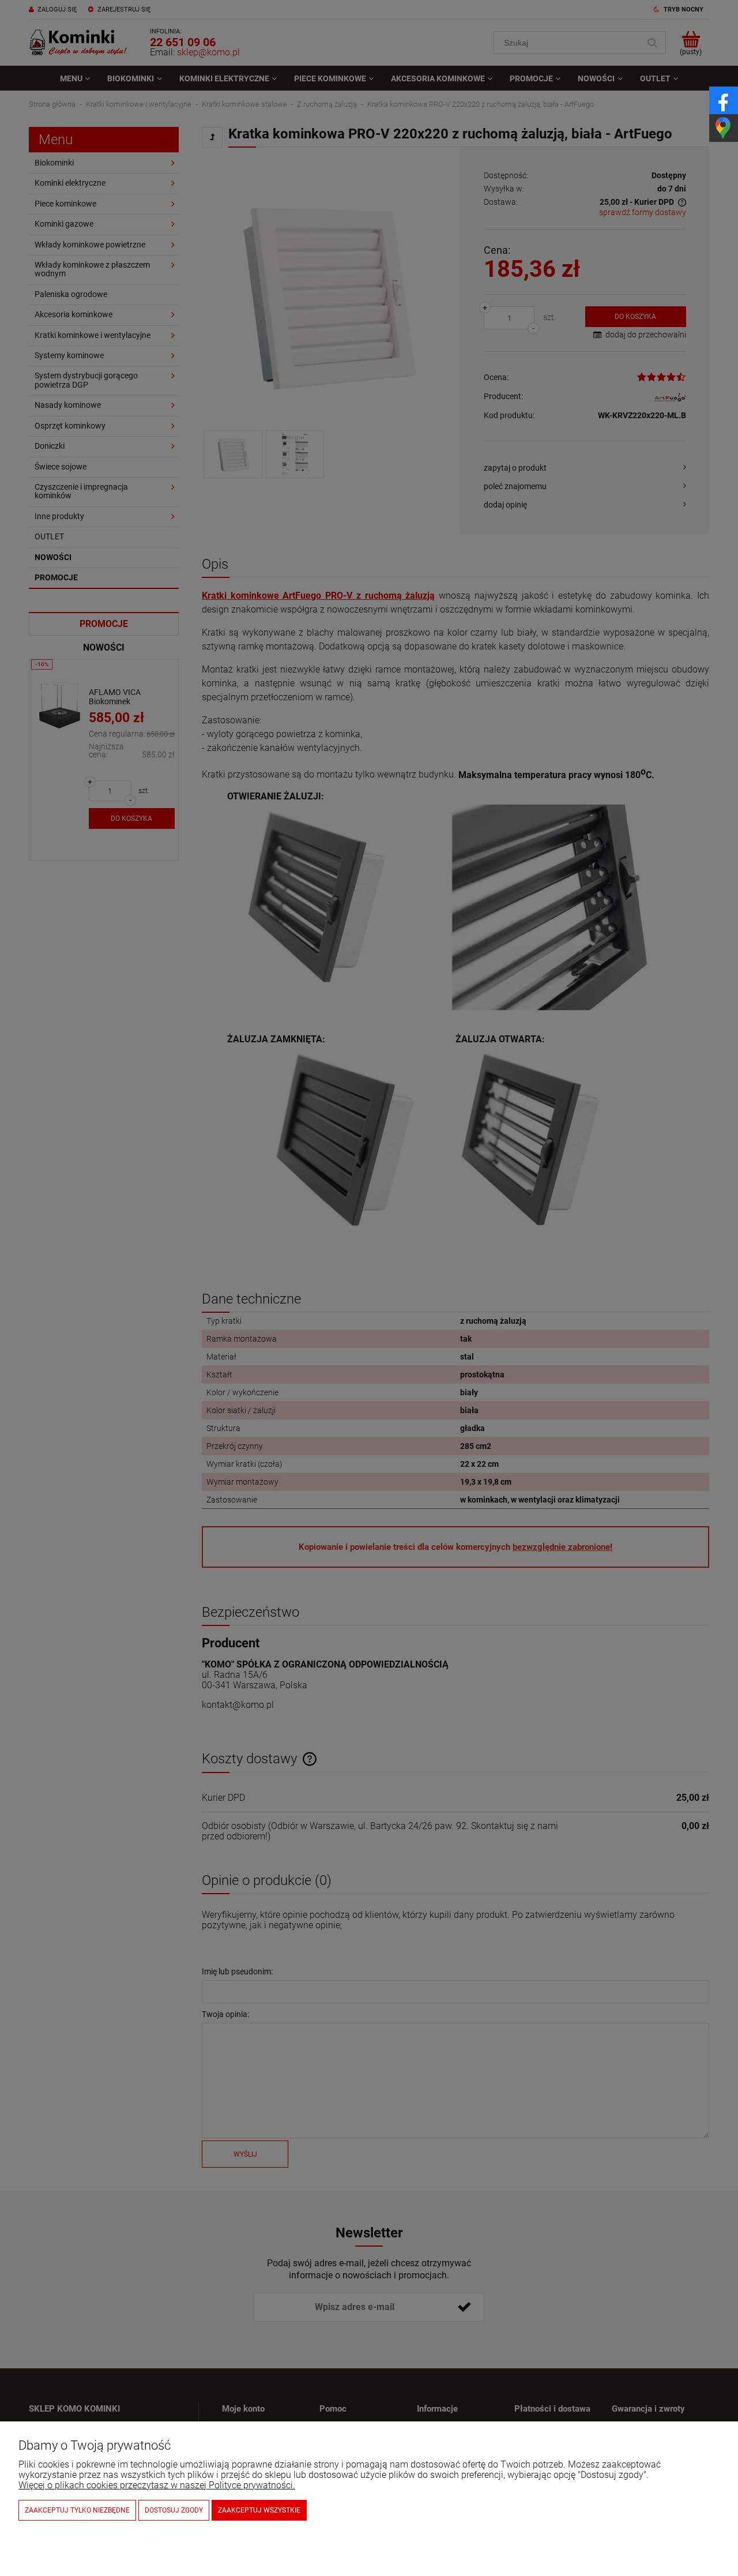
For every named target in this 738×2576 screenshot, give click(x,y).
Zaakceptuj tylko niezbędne (77, 2510)
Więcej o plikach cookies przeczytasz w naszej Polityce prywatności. (157, 2485)
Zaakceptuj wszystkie (259, 2510)
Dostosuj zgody (174, 2510)
